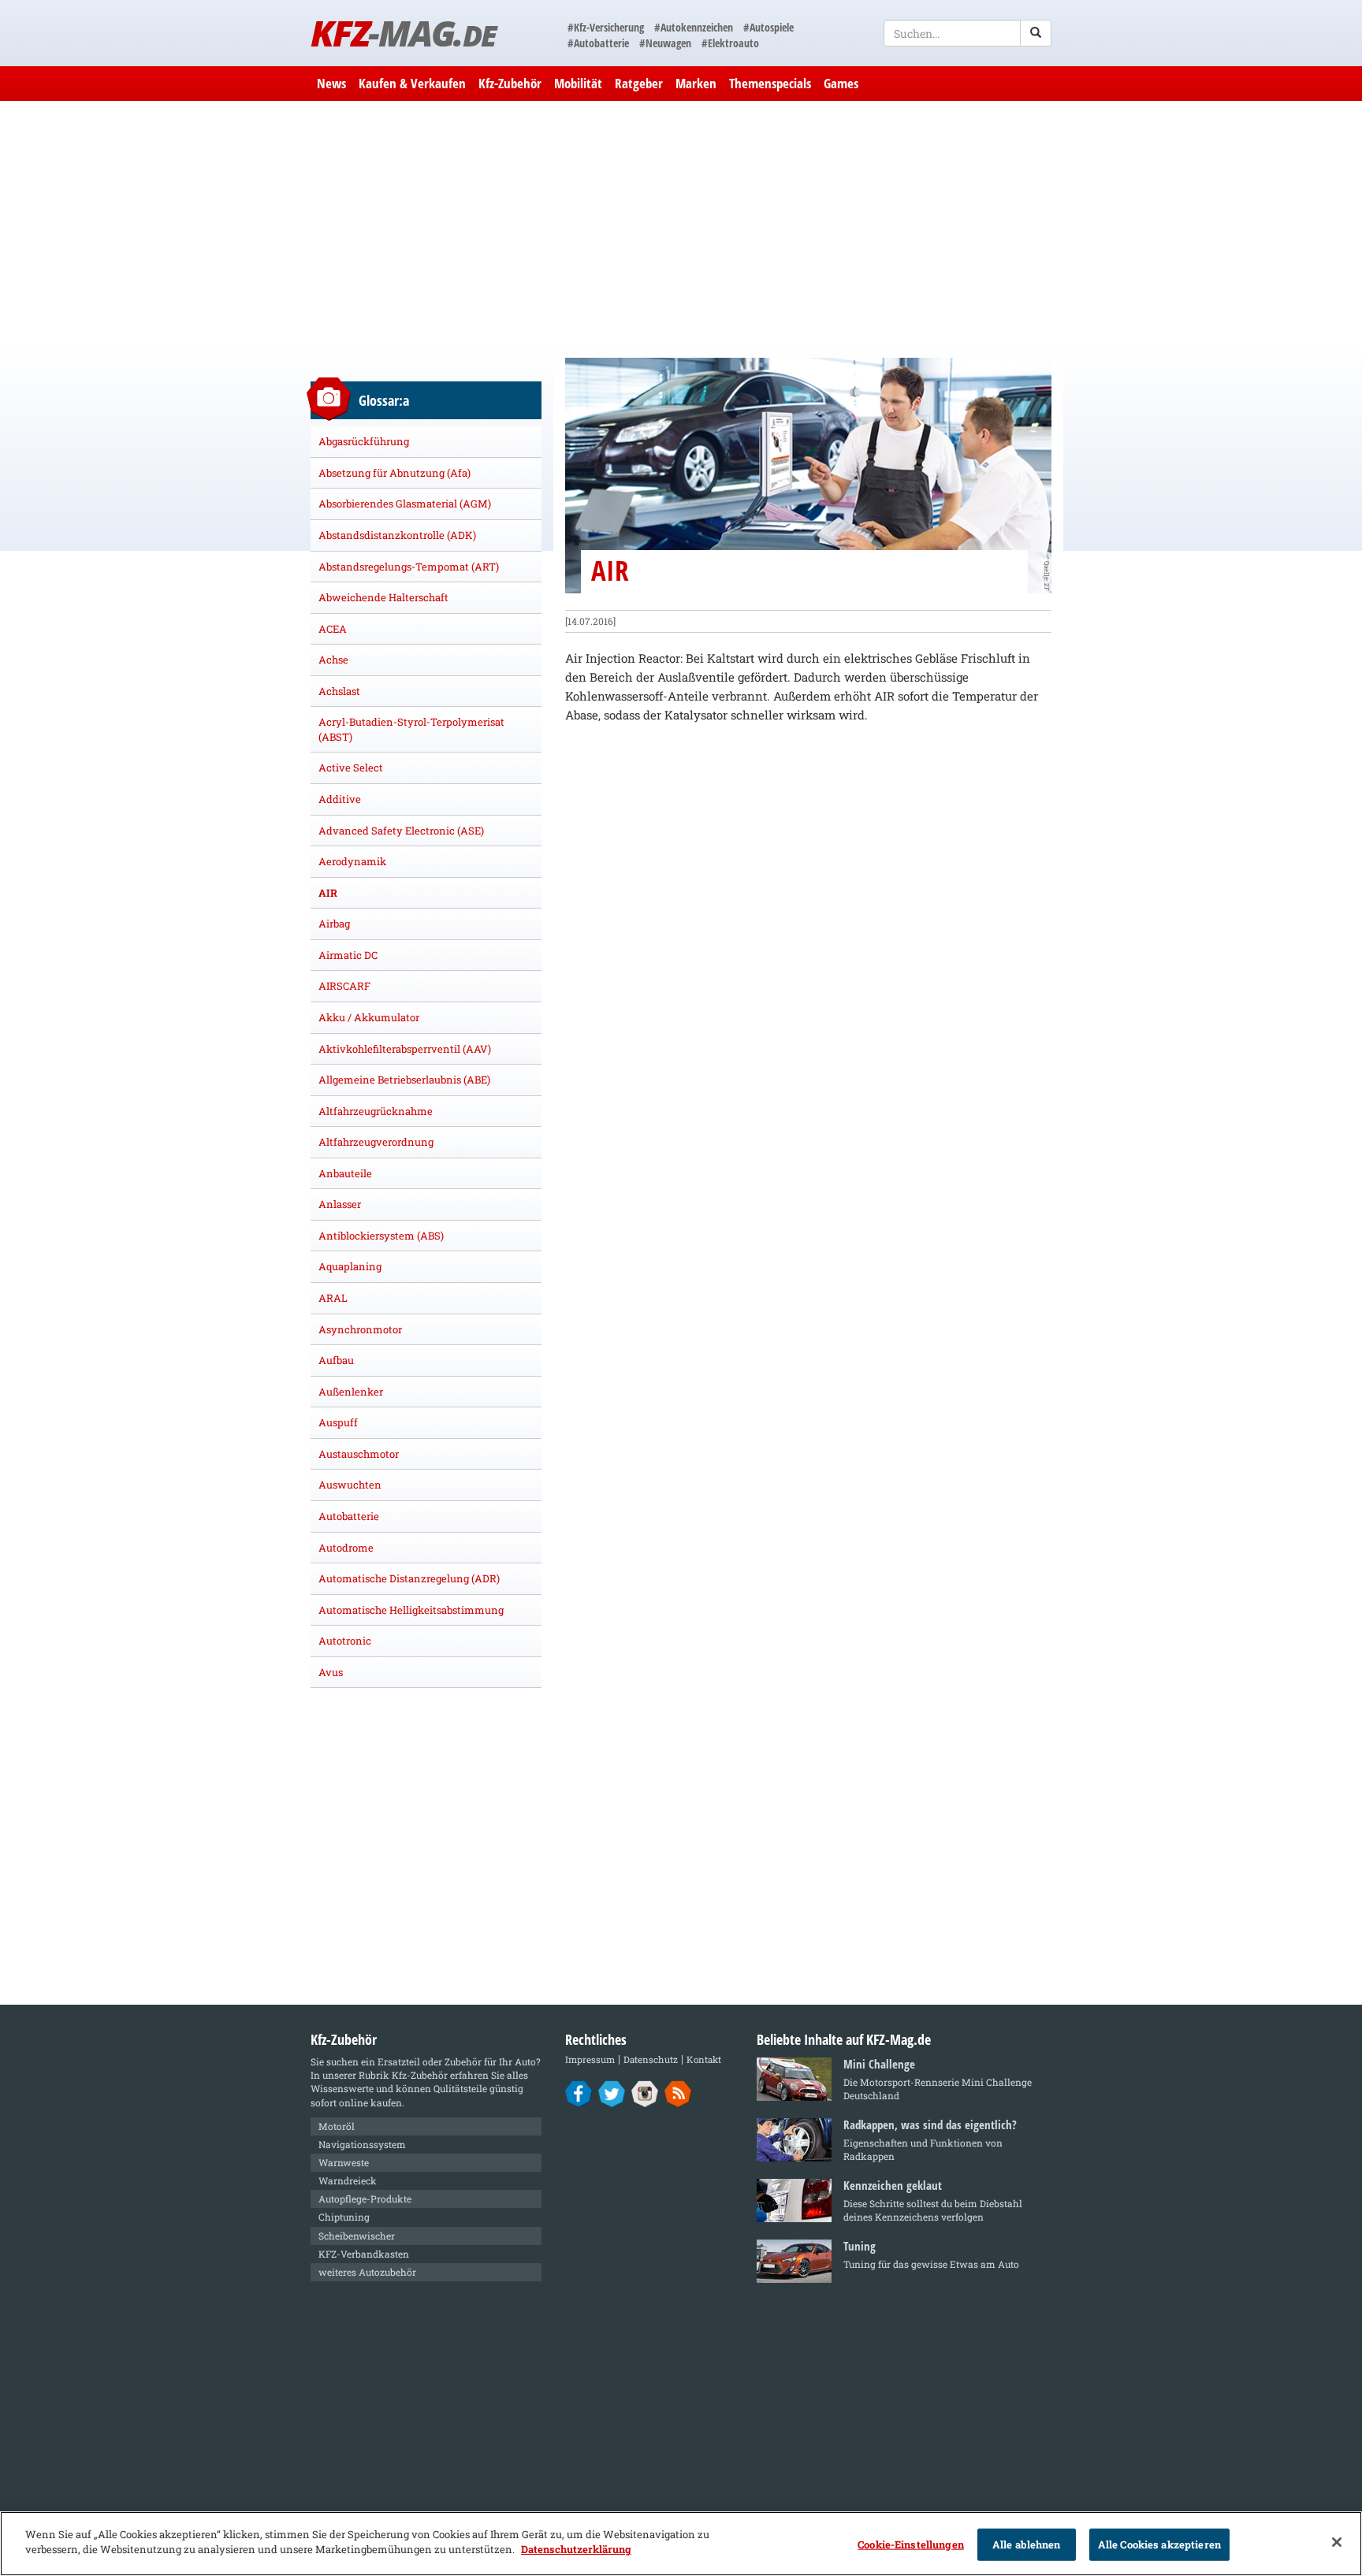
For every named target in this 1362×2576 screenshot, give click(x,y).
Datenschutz (651, 2059)
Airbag (334, 924)
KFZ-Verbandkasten (364, 2254)
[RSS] (678, 2093)
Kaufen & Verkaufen (412, 83)
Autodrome (346, 1548)
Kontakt (704, 2059)
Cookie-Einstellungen (911, 2544)
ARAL (333, 1298)
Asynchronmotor (360, 1329)
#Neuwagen (665, 43)
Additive (340, 799)
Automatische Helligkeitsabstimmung (411, 1610)
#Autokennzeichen (694, 27)
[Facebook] (579, 2093)
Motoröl (337, 2126)
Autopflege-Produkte (365, 2199)
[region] (681, 2544)
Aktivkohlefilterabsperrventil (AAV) (405, 1049)
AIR (328, 893)
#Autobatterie (598, 43)
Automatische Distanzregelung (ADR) (409, 1578)
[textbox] (968, 33)
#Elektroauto (730, 43)
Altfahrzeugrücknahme (376, 1111)
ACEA (333, 629)
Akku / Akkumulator (369, 1017)
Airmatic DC (348, 955)
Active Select (351, 768)
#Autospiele (768, 27)
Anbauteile (345, 1173)
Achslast (339, 691)
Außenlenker (351, 1392)
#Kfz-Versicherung (606, 27)
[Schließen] (1337, 2542)
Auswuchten (350, 1485)
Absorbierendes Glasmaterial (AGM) (405, 504)
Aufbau (336, 1360)
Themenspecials (770, 83)
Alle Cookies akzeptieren (1159, 2544)
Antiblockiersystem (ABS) (381, 1236)
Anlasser (340, 1204)
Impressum (590, 2059)
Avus (331, 1672)
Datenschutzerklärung (576, 2549)
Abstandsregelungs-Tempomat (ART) (409, 567)
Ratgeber (639, 83)
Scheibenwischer (357, 2236)
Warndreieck (348, 2180)
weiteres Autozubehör (367, 2272)
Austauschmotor (359, 1454)
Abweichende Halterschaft (383, 597)
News (331, 83)
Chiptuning (344, 2217)
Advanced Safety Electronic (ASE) (401, 831)
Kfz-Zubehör (510, 83)
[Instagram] (645, 2093)
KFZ (403, 33)
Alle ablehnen (1027, 2544)
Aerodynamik (352, 861)
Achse (333, 660)
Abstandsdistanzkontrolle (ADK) (397, 535)
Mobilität (578, 83)
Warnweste (344, 2162)
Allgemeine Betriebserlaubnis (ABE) (404, 1080)
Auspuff (338, 1422)
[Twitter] (612, 2093)
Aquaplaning (350, 1266)
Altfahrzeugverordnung (376, 1142)
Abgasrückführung (364, 441)
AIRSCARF (344, 986)
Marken (696, 83)
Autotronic (345, 1641)
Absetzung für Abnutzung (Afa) (394, 473)
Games (841, 83)
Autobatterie (349, 1516)
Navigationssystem (362, 2144)
